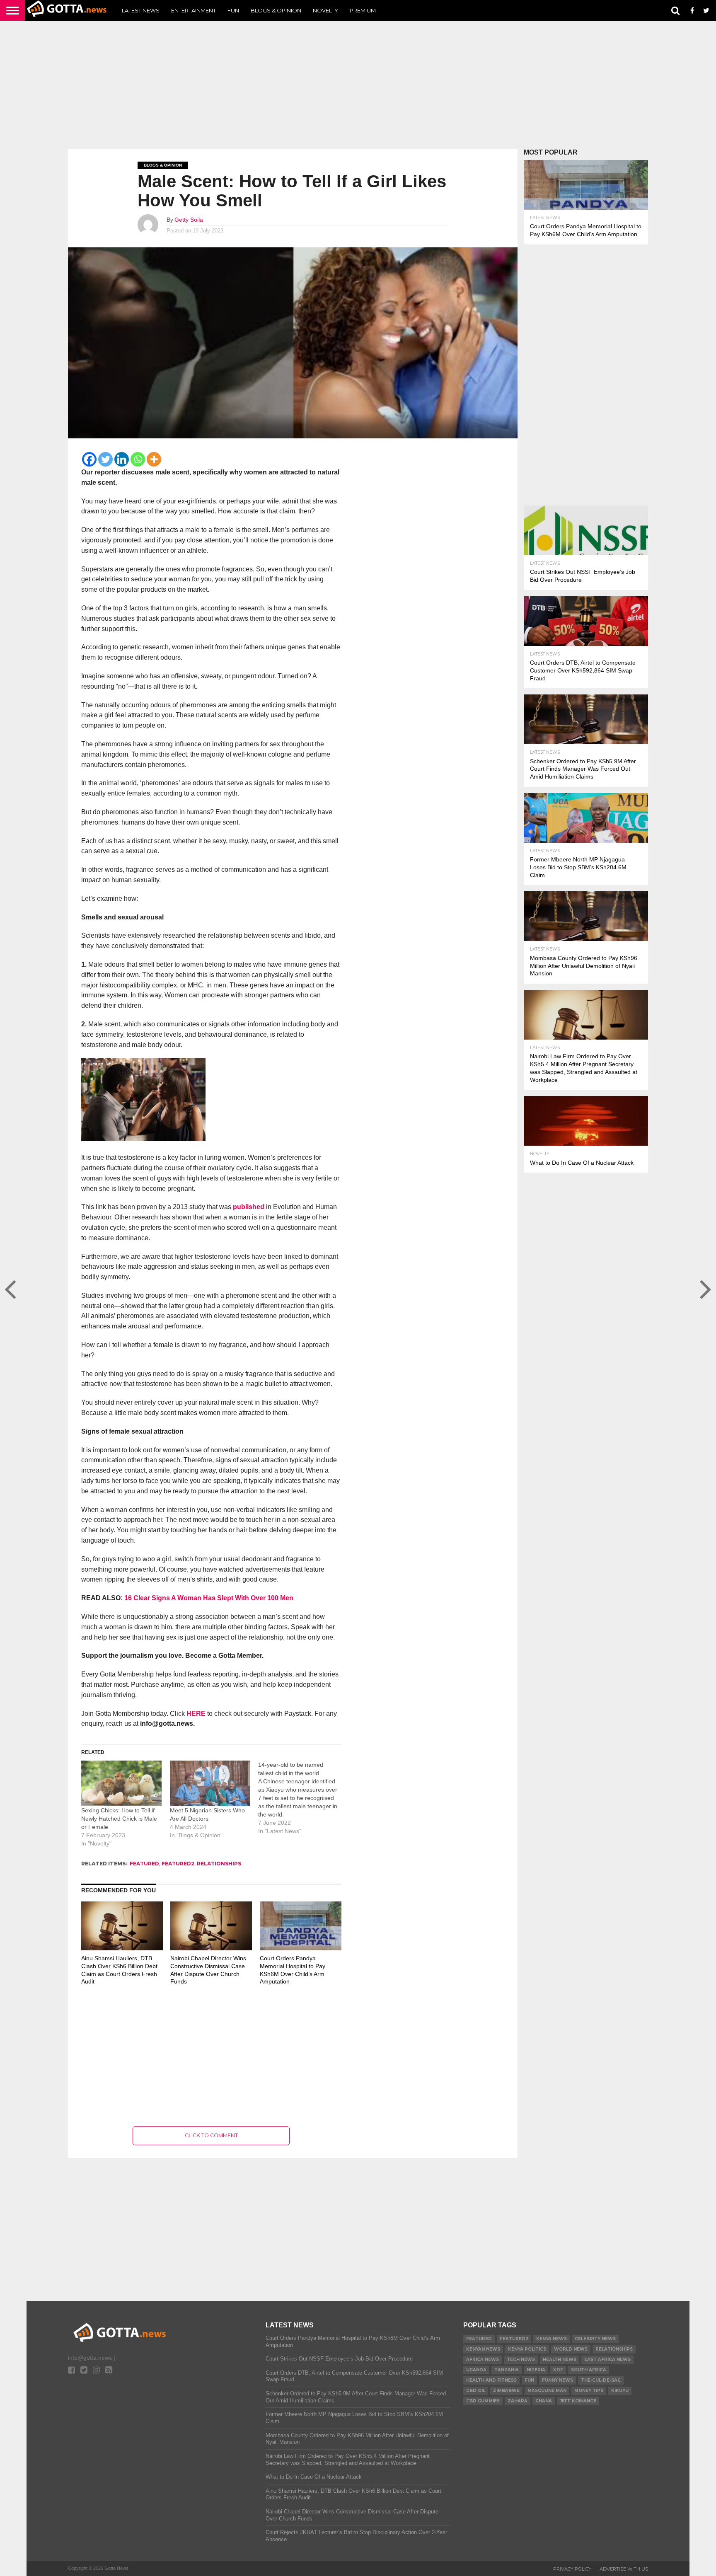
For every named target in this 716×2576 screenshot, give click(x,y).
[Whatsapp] (138, 459)
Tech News (521, 2360)
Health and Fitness (491, 2380)
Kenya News (552, 2339)
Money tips (589, 2391)
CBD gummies (483, 2401)
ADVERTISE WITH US (624, 2569)
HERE (196, 1714)
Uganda (476, 2370)
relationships (219, 1864)
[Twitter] (105, 459)
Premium (363, 10)
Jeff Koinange (578, 2401)
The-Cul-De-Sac (601, 2380)
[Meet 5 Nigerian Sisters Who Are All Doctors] (210, 1784)
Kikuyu (620, 2391)
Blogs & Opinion (276, 10)
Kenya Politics (527, 2349)
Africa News (483, 2360)
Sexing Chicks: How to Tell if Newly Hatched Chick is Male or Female (119, 1819)
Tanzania (507, 2370)
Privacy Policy (572, 2569)
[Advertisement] (358, 85)
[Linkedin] (122, 459)
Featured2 (178, 1864)
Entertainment (194, 10)
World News (571, 2349)
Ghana (544, 2401)
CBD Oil (476, 2391)
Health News (560, 2360)
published (249, 1207)
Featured (144, 1864)
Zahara (518, 2401)
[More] (154, 459)
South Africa (589, 2370)
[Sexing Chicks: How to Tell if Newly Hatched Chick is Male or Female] (121, 1784)
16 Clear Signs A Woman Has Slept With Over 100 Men (209, 1598)
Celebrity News (595, 2339)
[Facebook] (89, 459)
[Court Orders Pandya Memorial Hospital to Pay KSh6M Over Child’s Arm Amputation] (301, 1948)
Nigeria (536, 2370)
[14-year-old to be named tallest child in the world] (302, 1798)
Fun (233, 10)
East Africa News (607, 2360)
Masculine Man (547, 2391)
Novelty (325, 10)
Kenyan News (483, 2349)
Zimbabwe (506, 2391)
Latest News (141, 10)
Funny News (558, 2380)
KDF (558, 2370)
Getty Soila (189, 220)
